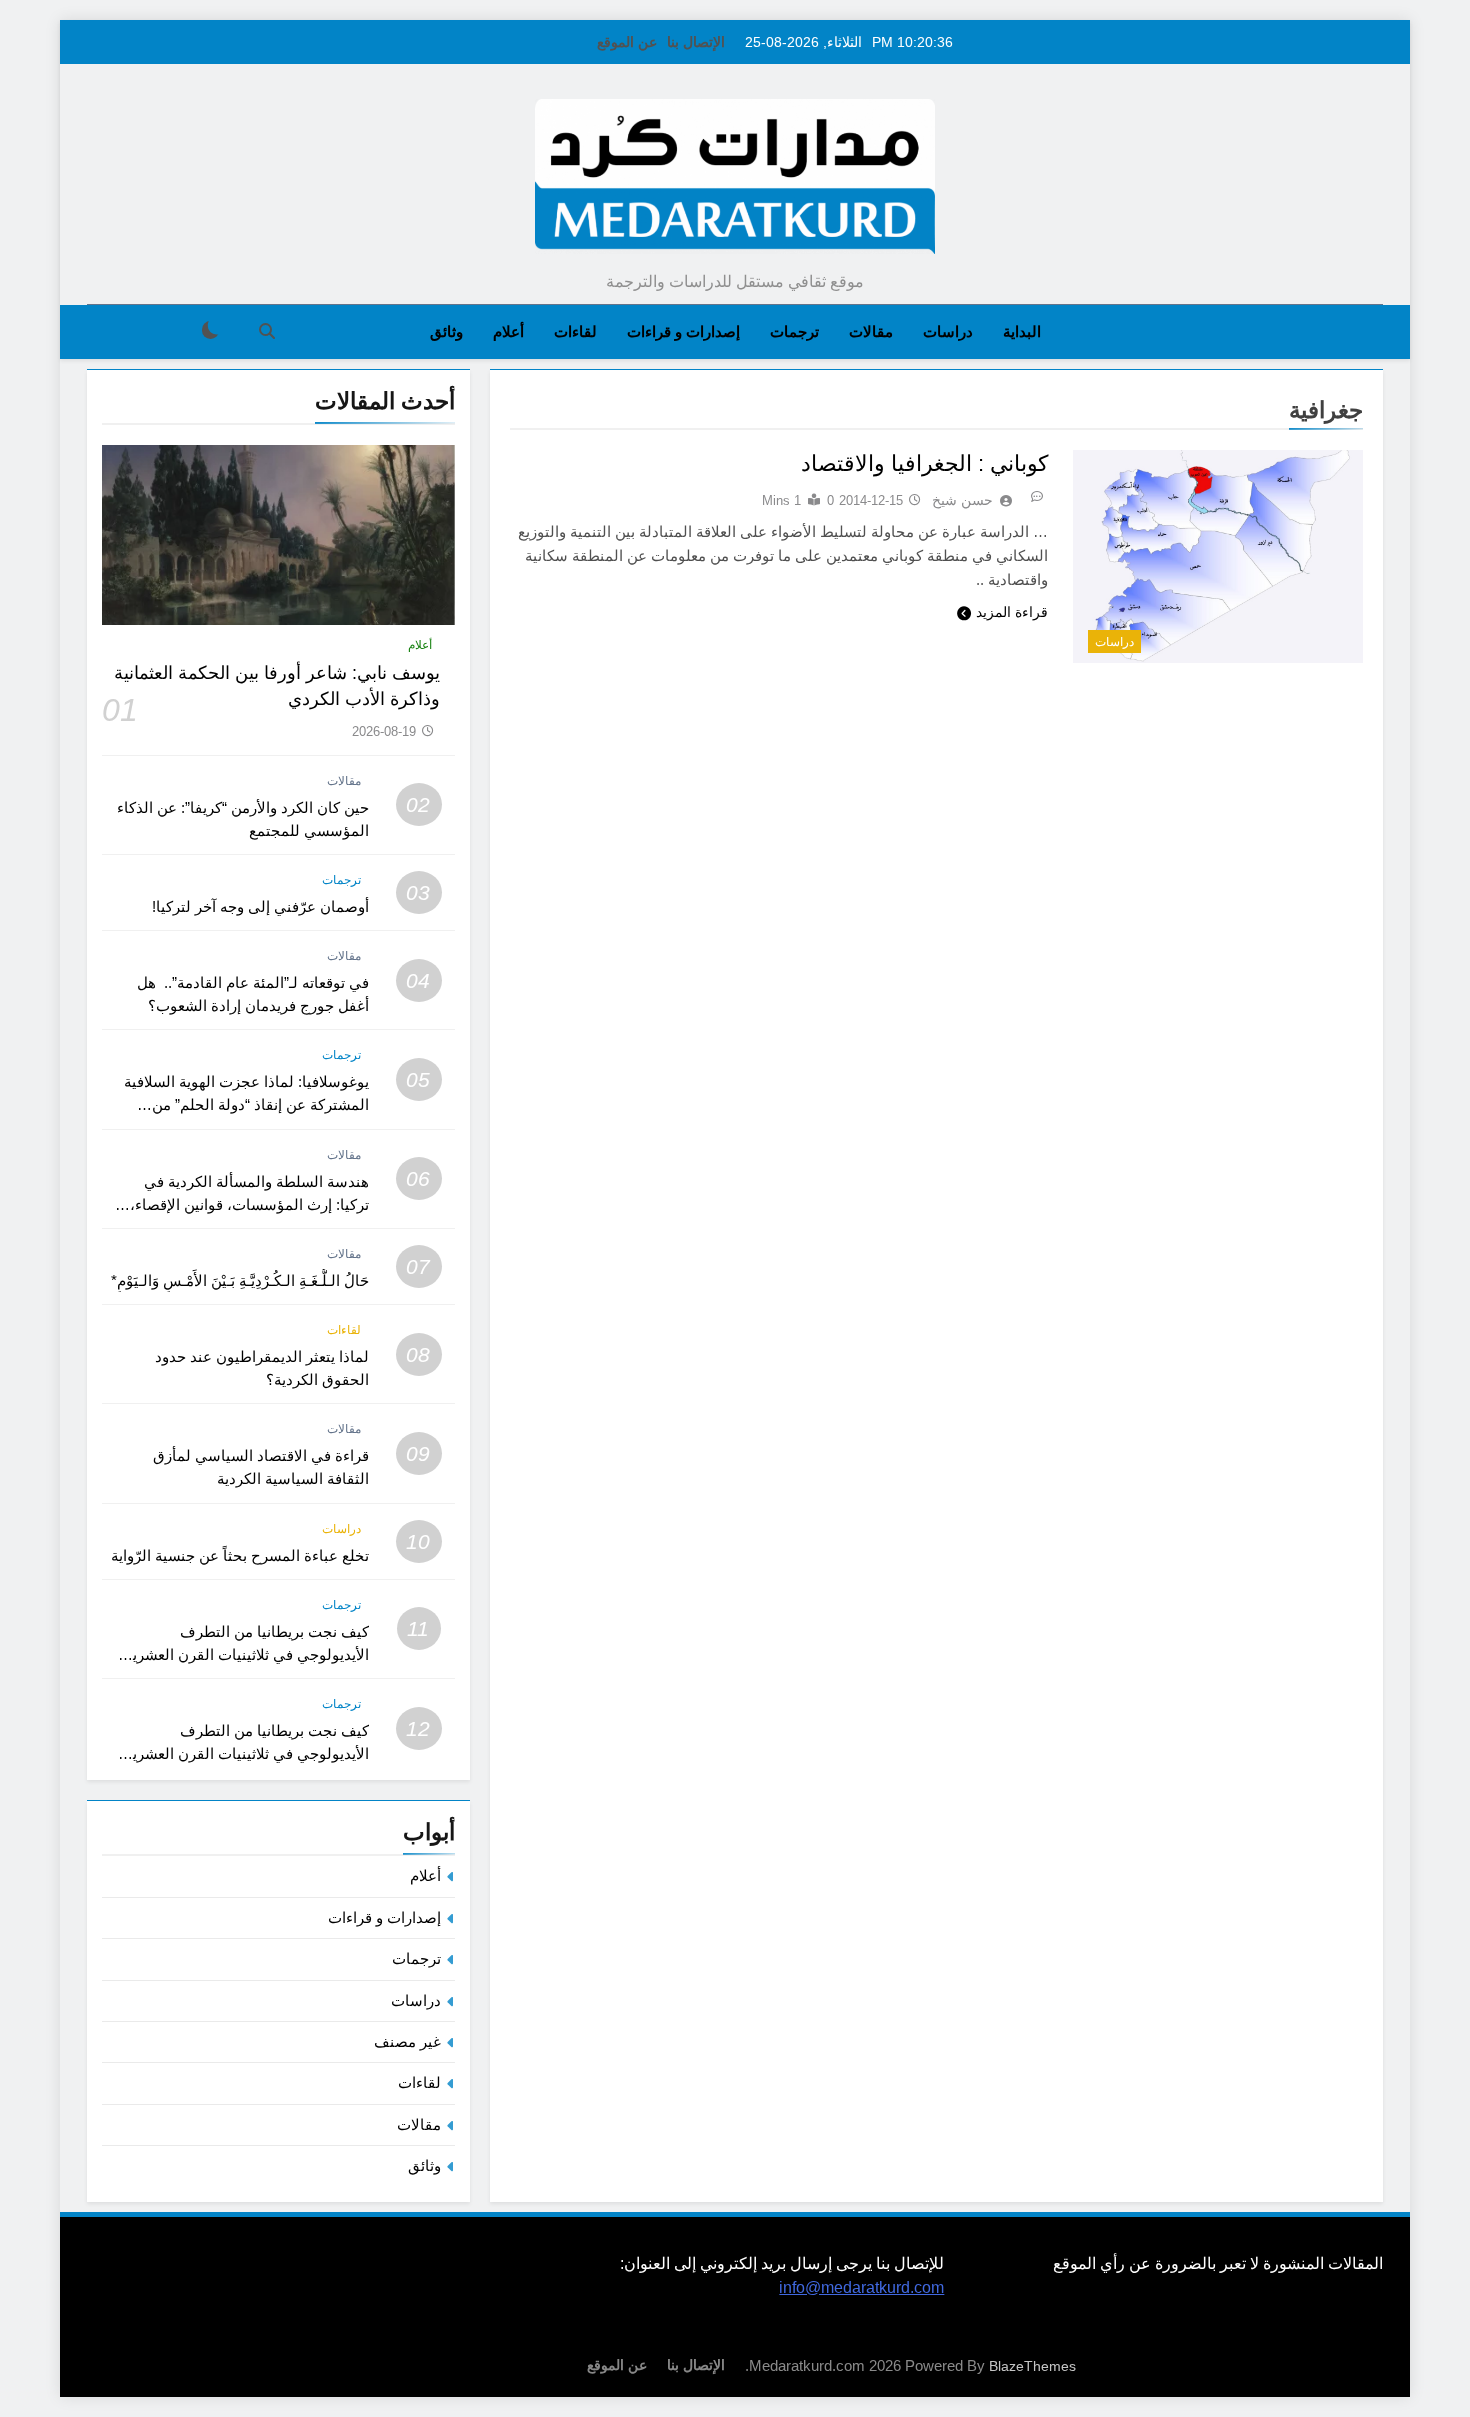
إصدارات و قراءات (683, 331)
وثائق (446, 331)
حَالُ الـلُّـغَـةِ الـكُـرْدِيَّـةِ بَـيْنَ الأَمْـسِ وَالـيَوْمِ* (240, 1280)
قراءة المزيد (1012, 612)
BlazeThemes (1032, 2366)
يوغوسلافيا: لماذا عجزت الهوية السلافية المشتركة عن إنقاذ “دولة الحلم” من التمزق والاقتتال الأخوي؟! (246, 1104)
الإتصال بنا (696, 42)
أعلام (508, 331)
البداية (1022, 331)
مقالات (871, 331)
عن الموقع (627, 42)
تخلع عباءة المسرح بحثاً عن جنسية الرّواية (240, 1555)
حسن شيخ (962, 500)
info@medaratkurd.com (861, 2287)
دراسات (948, 331)
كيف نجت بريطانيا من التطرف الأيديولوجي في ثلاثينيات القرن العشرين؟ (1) (241, 1753)
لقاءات (575, 331)
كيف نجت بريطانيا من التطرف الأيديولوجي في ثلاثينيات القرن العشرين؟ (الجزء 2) (241, 1654)
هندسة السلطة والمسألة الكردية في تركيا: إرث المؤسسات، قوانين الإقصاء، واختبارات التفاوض (249, 1204)
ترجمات (794, 331)
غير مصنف (407, 2041)
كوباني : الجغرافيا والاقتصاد (924, 463)
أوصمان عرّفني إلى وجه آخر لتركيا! (260, 906)
